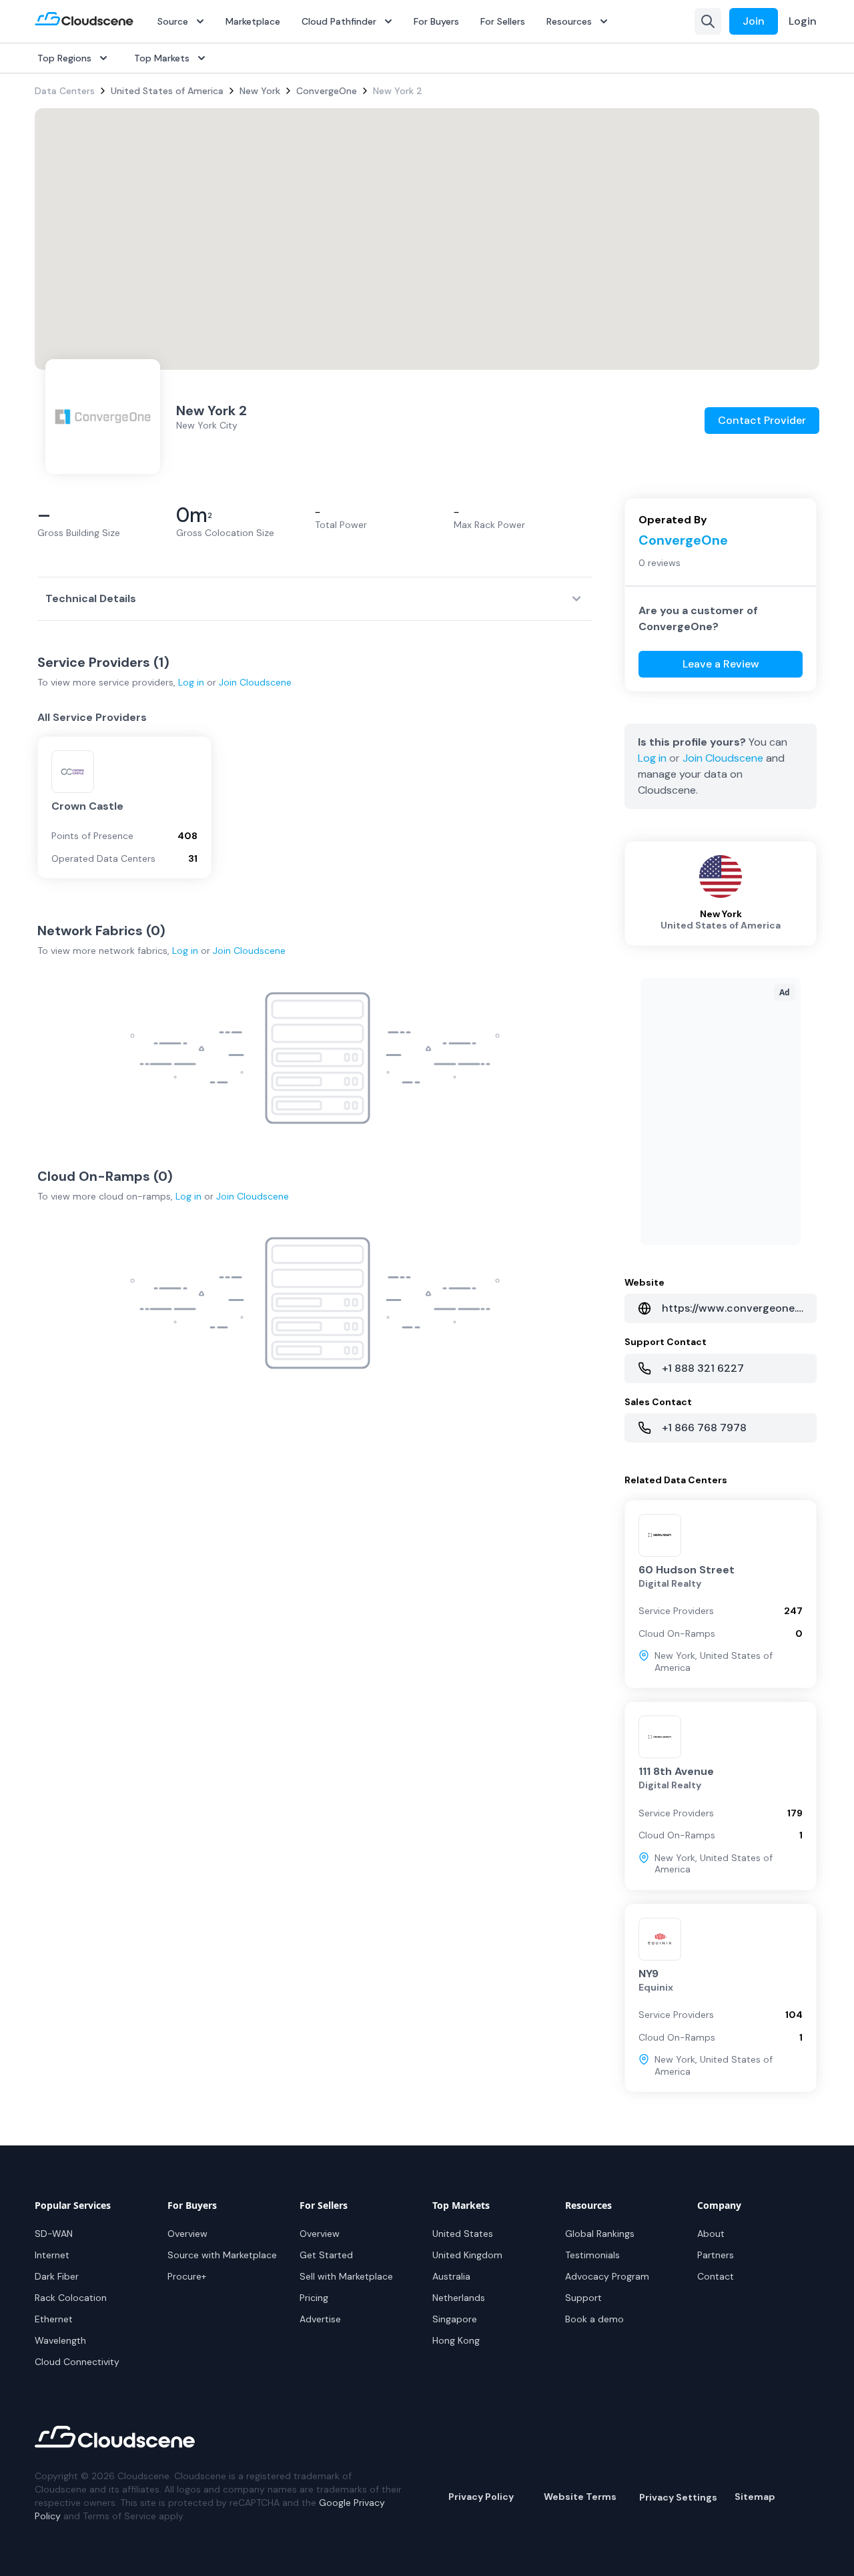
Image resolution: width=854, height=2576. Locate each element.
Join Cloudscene (255, 682)
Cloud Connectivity (77, 2362)
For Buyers (436, 21)
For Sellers (503, 21)
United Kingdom (467, 2255)
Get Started (326, 2255)
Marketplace (253, 21)
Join (754, 21)
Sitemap (755, 2497)
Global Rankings (600, 2234)
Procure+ (187, 2276)
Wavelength (60, 2340)
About (711, 2234)
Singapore (455, 2319)
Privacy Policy (481, 2497)
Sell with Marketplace (346, 2276)
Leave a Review (721, 664)
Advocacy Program (607, 2276)
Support (583, 2298)
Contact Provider (762, 420)
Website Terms (580, 2497)
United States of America (167, 91)
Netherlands (459, 2298)
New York (260, 91)
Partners (716, 2255)
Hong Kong (456, 2340)
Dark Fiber (57, 2276)
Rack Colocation (71, 2298)
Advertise (320, 2319)
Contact (716, 2276)
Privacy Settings (678, 2497)
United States (463, 2234)
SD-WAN (54, 2234)
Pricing (314, 2298)
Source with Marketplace (222, 2255)
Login (803, 21)
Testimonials (592, 2255)
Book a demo (594, 2319)
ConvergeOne (327, 91)
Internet (52, 2255)
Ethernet (54, 2319)
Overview (187, 2234)
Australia (451, 2276)
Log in (191, 682)
